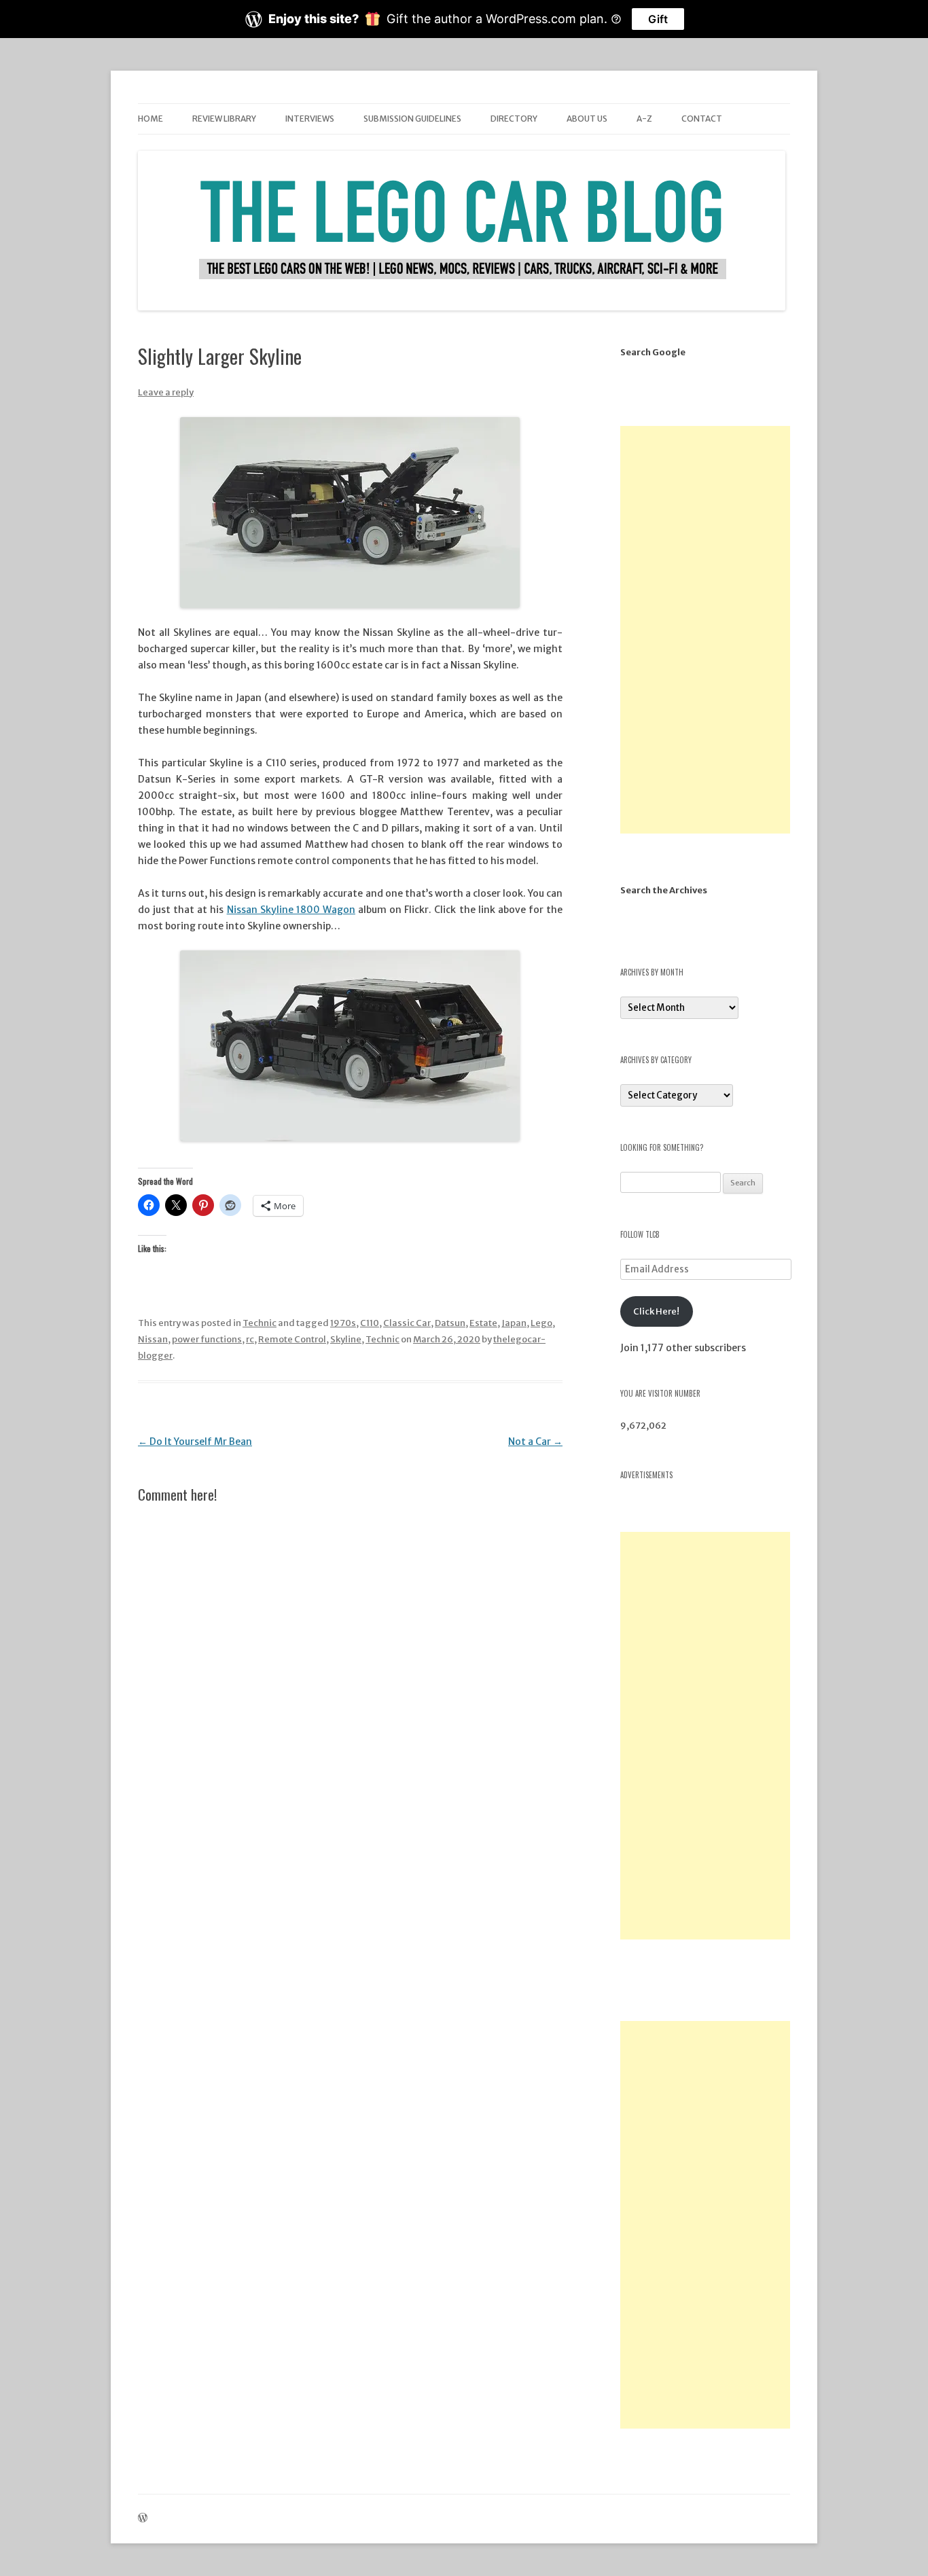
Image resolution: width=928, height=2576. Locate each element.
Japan (514, 1323)
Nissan (153, 1339)
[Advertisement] (705, 630)
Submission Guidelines (412, 119)
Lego (541, 1323)
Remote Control (292, 1339)
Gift (658, 19)
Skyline (346, 1339)
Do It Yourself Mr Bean (195, 1442)
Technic (260, 1323)
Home (150, 119)
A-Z (644, 119)
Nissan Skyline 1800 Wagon (291, 910)
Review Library (224, 119)
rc (250, 1339)
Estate (483, 1323)
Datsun (450, 1323)
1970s (343, 1323)
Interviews (310, 119)
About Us (587, 119)
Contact (702, 119)
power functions (207, 1339)
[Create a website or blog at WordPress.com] (143, 2519)
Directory (514, 119)
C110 (370, 1323)
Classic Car (407, 1323)
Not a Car (535, 1442)
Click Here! (656, 1311)
